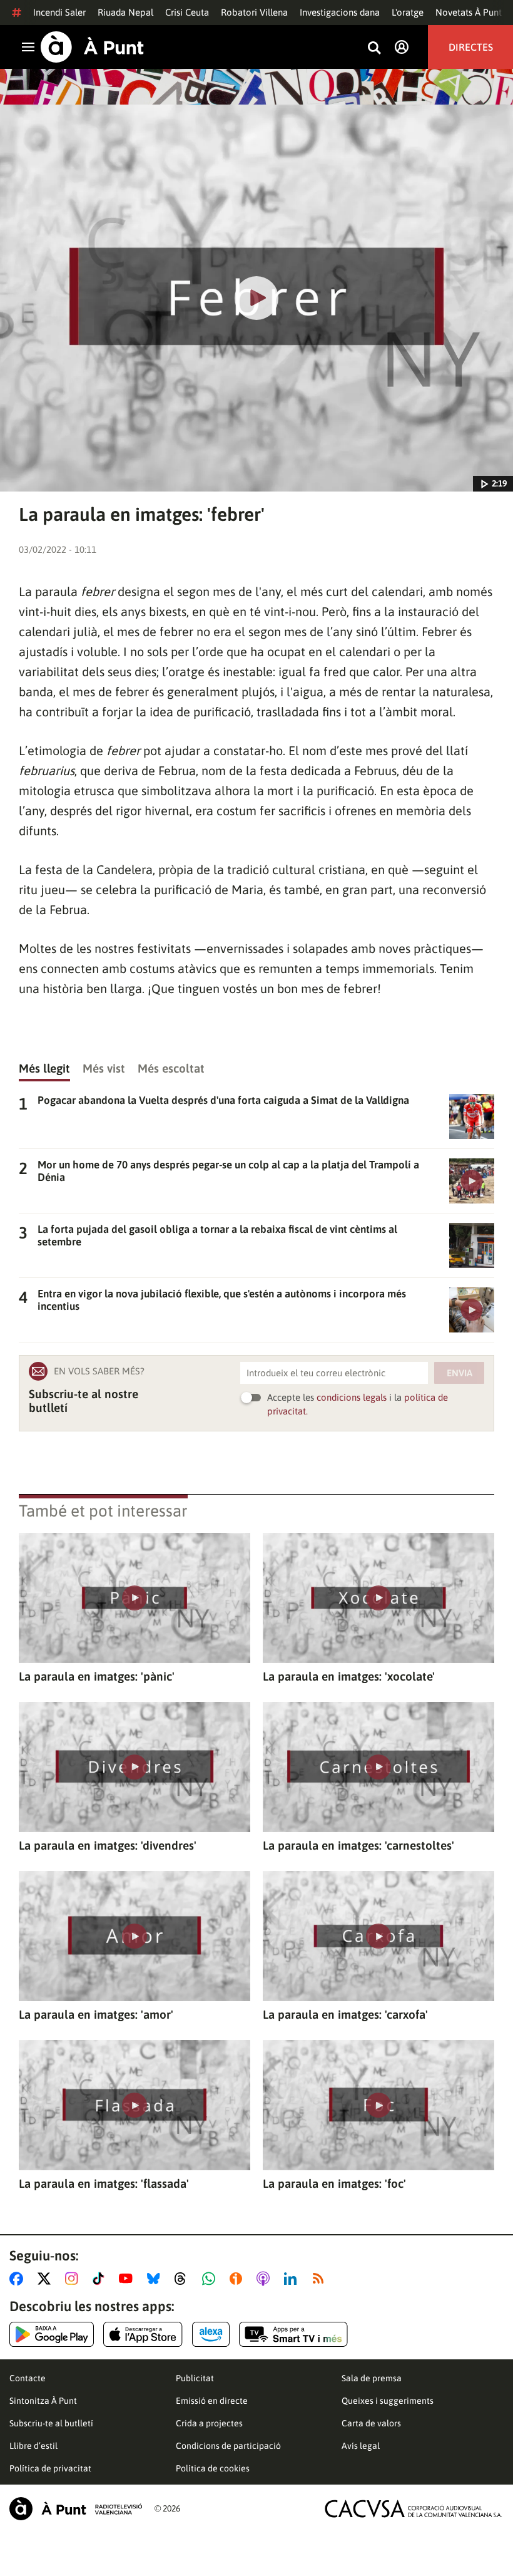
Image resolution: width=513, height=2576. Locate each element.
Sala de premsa (372, 2378)
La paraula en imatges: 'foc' (334, 2183)
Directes (471, 47)
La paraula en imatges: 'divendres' (108, 1845)
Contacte (28, 2378)
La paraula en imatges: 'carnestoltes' (358, 1845)
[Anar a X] (47, 2279)
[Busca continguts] (374, 49)
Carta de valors (371, 2423)
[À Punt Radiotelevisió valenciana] (76, 2509)
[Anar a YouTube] (128, 2279)
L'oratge (408, 12)
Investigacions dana (340, 12)
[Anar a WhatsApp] (211, 2279)
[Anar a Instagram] (74, 2279)
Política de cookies (213, 2468)
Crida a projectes (209, 2423)
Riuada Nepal (125, 12)
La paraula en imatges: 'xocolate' (349, 1676)
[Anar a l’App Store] (143, 2334)
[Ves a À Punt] (92, 47)
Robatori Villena (254, 12)
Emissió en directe (212, 2401)
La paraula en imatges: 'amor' (96, 2014)
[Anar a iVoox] (238, 2279)
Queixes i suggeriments (388, 2401)
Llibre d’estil (33, 2446)
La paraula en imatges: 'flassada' (104, 2183)
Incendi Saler (59, 12)
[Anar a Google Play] (52, 2334)
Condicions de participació (228, 2446)
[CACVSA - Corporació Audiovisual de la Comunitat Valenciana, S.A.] (414, 2509)
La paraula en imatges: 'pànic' (97, 1676)
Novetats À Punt (469, 12)
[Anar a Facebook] (19, 2279)
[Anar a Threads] (184, 2279)
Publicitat (195, 2378)
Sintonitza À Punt (43, 2401)
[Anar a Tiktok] (101, 2279)
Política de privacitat (50, 2468)
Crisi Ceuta (187, 12)
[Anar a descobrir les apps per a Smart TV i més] (293, 2334)
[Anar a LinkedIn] (293, 2279)
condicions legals (352, 1397)
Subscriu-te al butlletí (51, 2423)
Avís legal (361, 2446)
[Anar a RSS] (321, 2279)
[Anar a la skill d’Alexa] (211, 2334)
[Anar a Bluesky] (156, 2279)
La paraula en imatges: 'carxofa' (345, 2014)
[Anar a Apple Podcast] (266, 2279)
